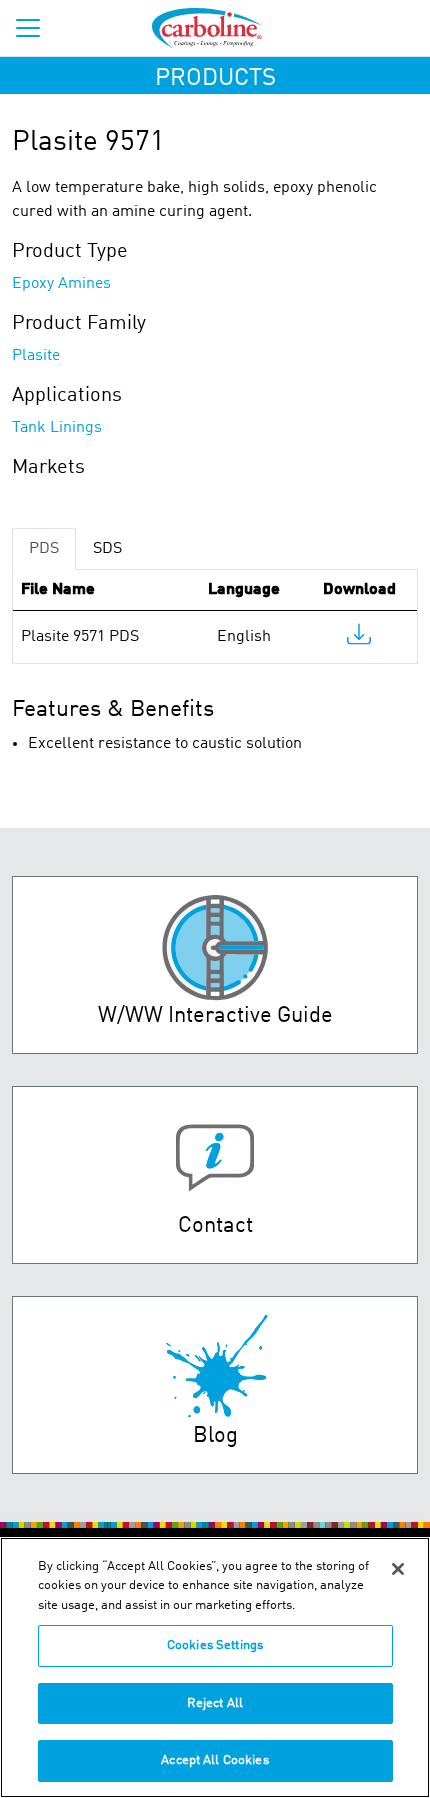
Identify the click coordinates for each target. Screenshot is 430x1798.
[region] (215, 1667)
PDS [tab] (44, 549)
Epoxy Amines (61, 284)
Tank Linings (57, 428)
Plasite (36, 356)
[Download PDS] (359, 639)
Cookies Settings (215, 1645)
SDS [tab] (107, 549)
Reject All (215, 1703)
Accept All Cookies (214, 1760)
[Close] (398, 1569)
